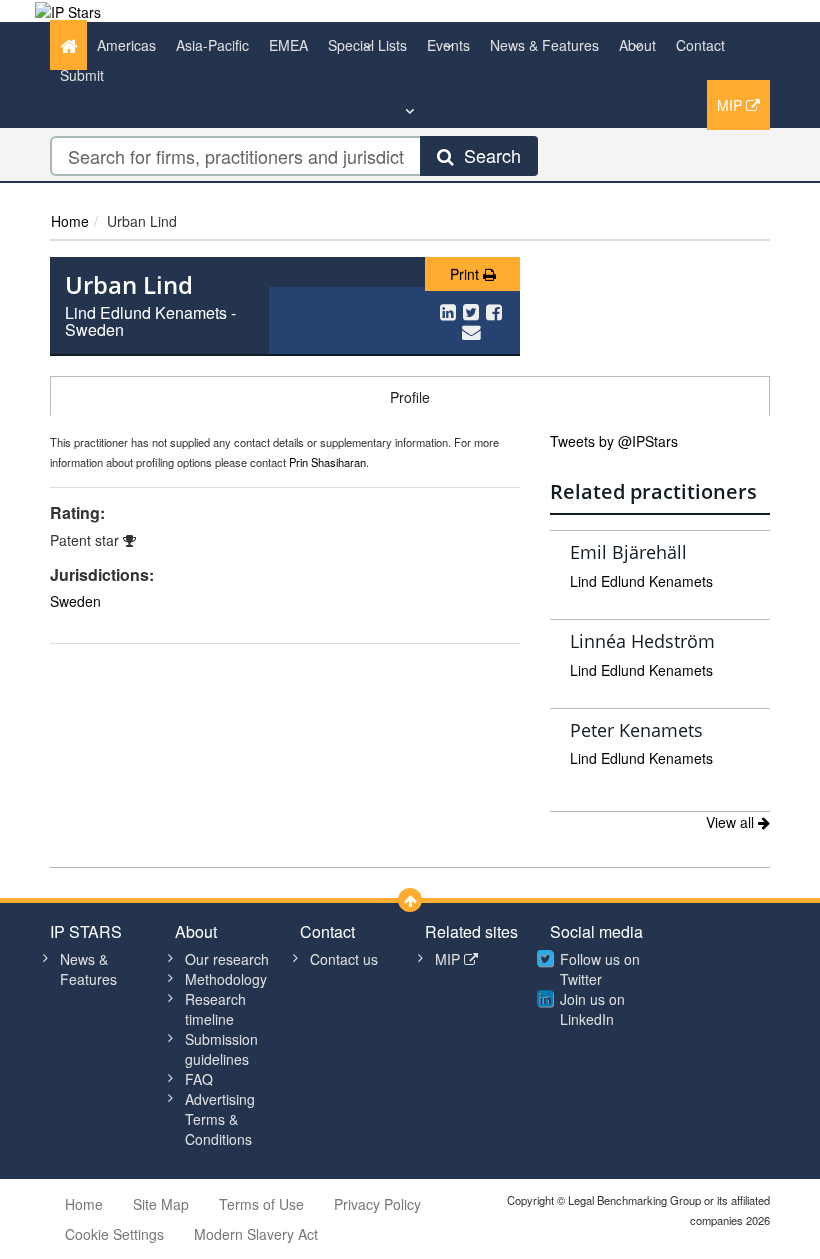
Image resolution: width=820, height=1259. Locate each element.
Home (70, 221)
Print (466, 274)
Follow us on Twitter (600, 969)
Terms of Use (261, 1204)
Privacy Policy (377, 1204)
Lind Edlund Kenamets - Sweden (150, 321)
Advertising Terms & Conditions (220, 1119)
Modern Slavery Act (256, 1234)
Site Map (161, 1204)
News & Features (544, 45)
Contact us (344, 959)
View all (732, 822)
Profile (410, 397)
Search (487, 155)
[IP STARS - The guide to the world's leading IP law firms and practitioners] (68, 10)
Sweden (75, 601)
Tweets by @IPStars (614, 441)
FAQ (199, 1079)
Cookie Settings (114, 1234)
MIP (731, 105)
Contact (700, 45)
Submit (82, 75)
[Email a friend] (471, 331)
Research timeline (215, 1009)
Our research (227, 959)
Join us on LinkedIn (592, 1009)
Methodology (226, 979)
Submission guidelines (221, 1049)
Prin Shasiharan (327, 462)
